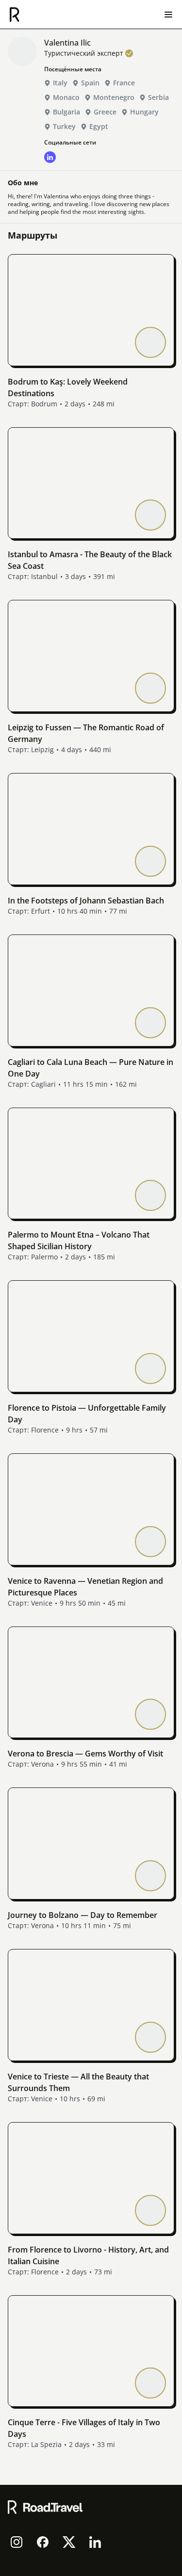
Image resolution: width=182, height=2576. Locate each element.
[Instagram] (17, 2542)
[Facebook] (43, 2542)
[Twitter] (69, 2542)
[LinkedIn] (95, 2542)
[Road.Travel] (15, 15)
